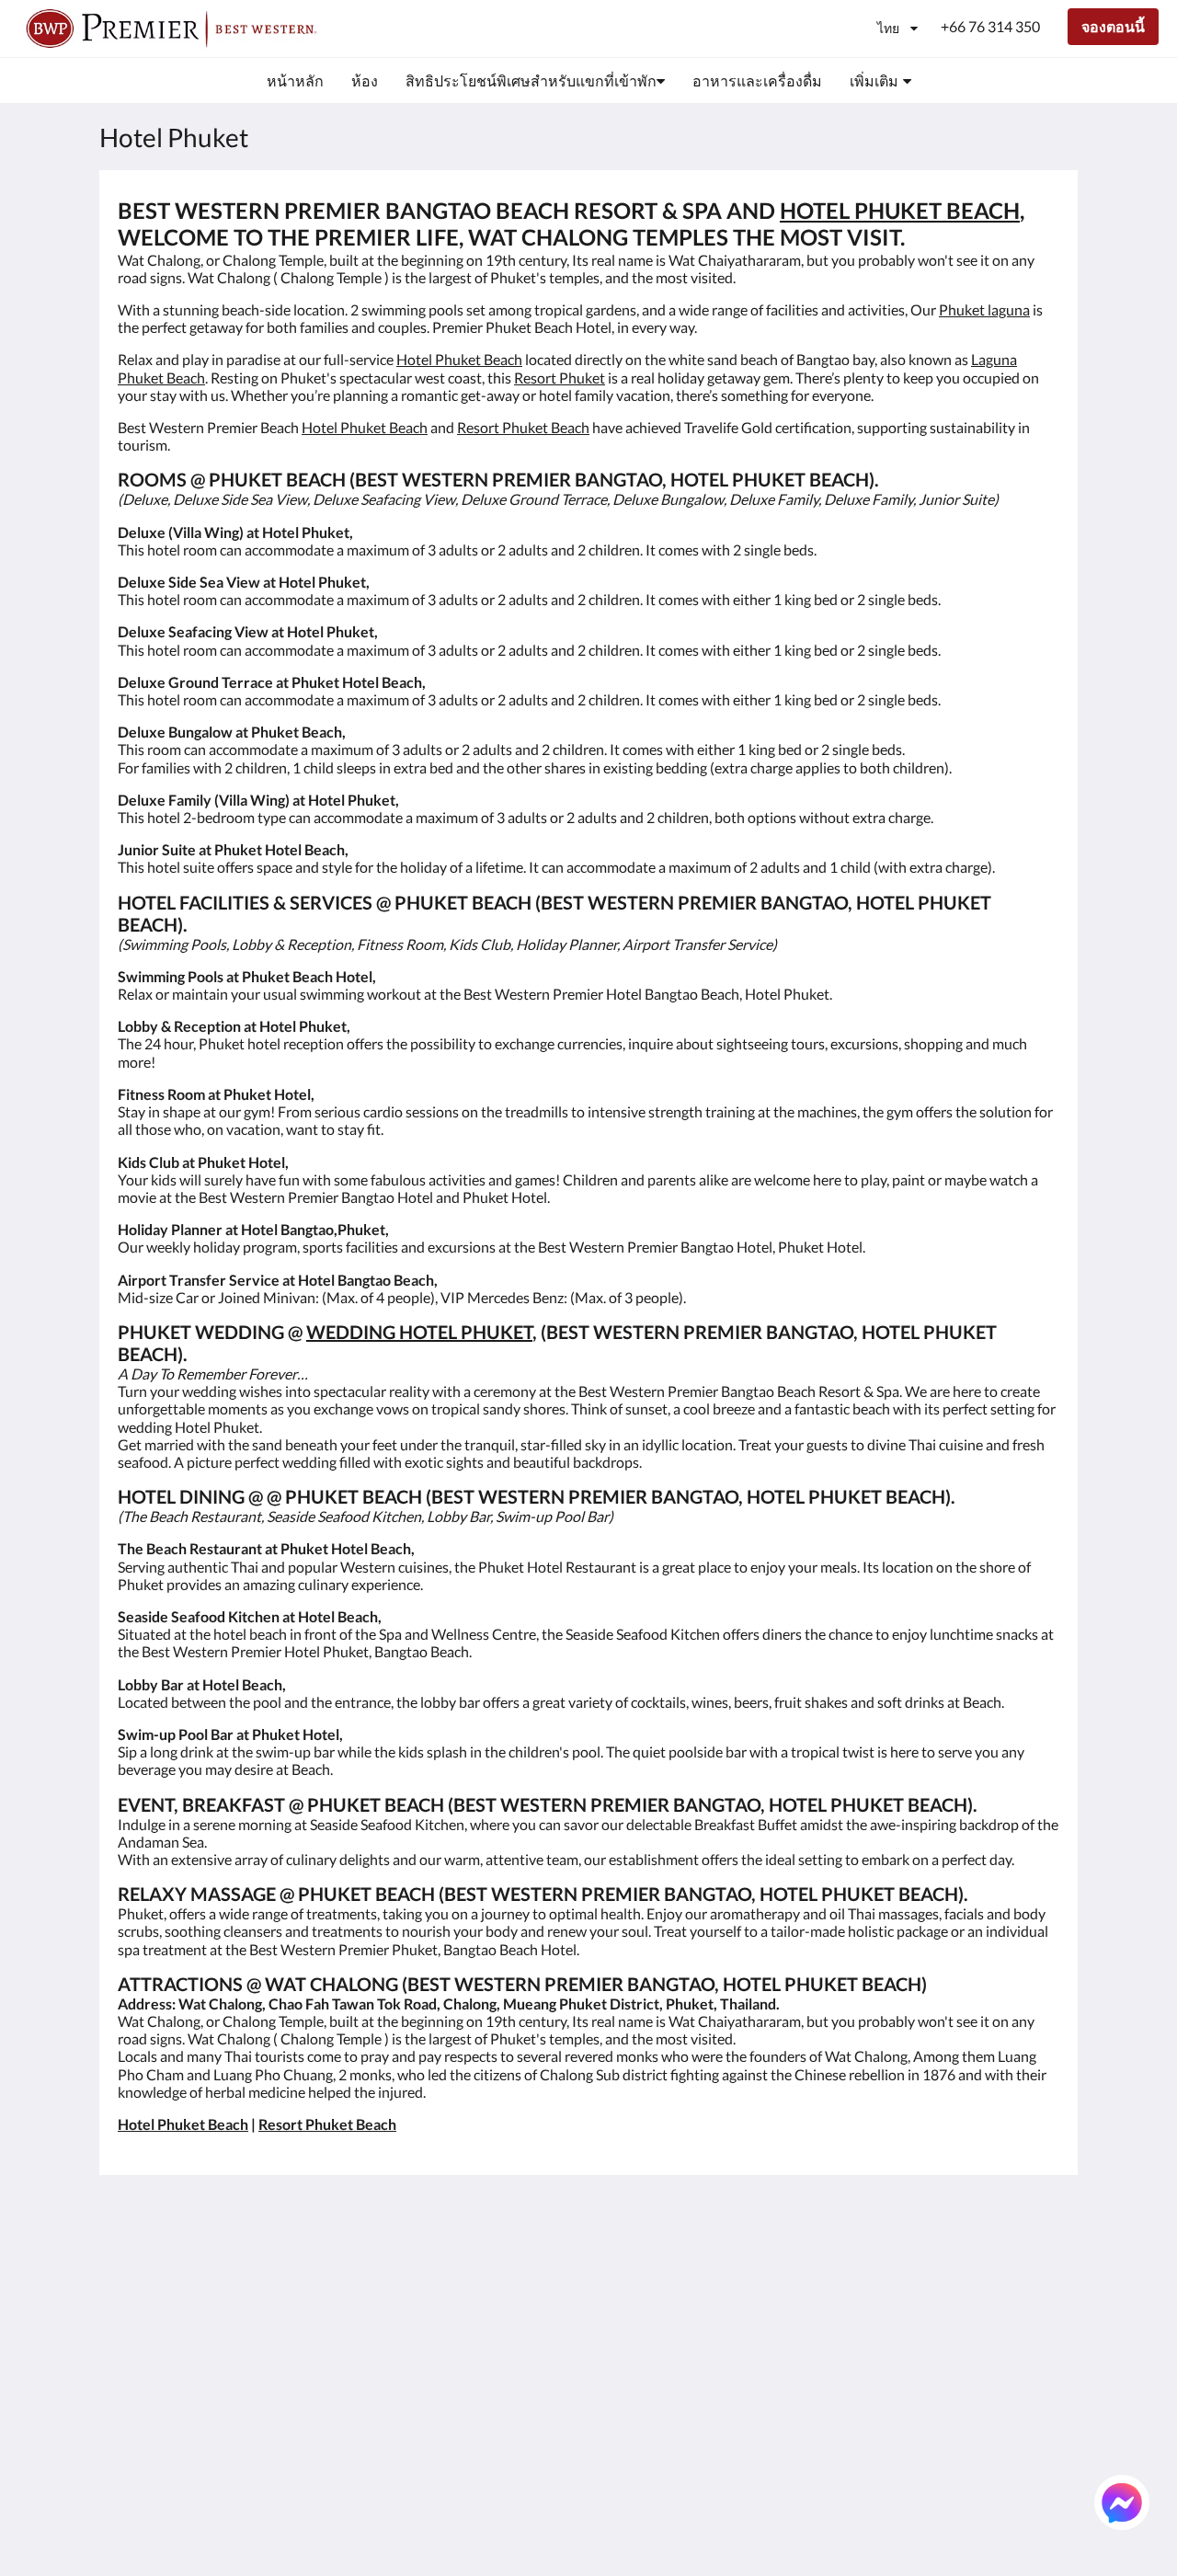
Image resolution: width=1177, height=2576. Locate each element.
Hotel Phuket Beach (459, 359)
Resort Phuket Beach (523, 427)
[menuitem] (295, 81)
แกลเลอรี (627, 2334)
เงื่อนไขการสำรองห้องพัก (496, 2326)
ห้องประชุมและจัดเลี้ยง (656, 2388)
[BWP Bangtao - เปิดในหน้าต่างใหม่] (839, 2266)
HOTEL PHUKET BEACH (900, 210)
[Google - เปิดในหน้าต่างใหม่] (940, 2266)
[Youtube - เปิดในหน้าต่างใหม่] (1041, 2266)
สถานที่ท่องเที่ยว (650, 2443)
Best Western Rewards (481, 2279)
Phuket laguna (984, 309)
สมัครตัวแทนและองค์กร (653, 2420)
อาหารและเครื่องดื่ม (663, 2318)
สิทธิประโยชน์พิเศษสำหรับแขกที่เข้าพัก (661, 2295)
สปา (611, 2349)
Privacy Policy (482, 2349)
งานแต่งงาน (636, 2365)
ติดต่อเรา (627, 2474)
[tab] (509, 2225)
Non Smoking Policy (501, 2381)
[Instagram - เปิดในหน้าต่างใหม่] (990, 2266)
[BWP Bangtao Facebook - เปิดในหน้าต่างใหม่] (889, 2266)
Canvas (1036, 2522)
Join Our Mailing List (503, 2302)
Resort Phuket (560, 378)
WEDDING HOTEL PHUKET (419, 1332)
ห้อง (611, 2271)
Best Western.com (496, 2255)
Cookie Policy (481, 2365)
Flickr (615, 2459)
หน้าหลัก (626, 2255)
